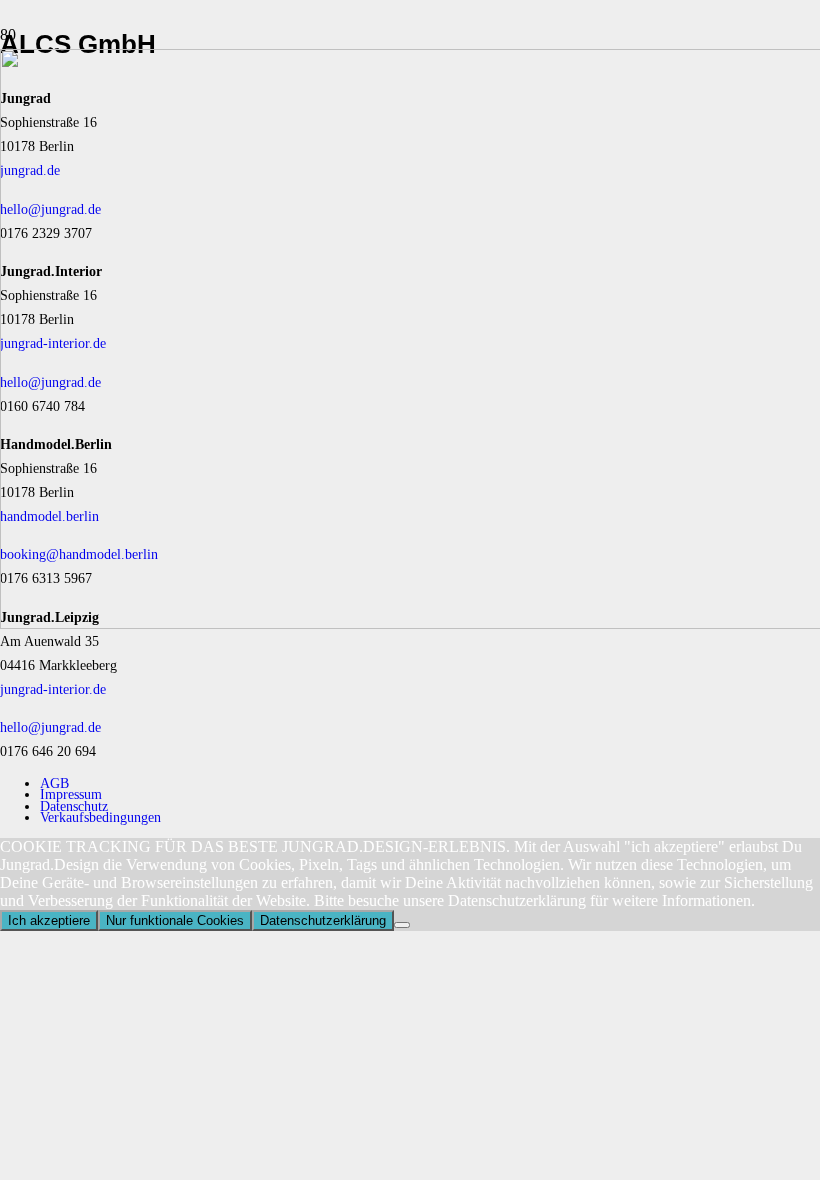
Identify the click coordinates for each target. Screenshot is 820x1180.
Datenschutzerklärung (323, 920)
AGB (54, 783)
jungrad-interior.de (53, 689)
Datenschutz (74, 806)
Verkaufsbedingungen (100, 817)
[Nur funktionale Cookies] (402, 925)
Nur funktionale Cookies (175, 920)
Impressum (71, 794)
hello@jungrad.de (50, 727)
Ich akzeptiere (49, 920)
